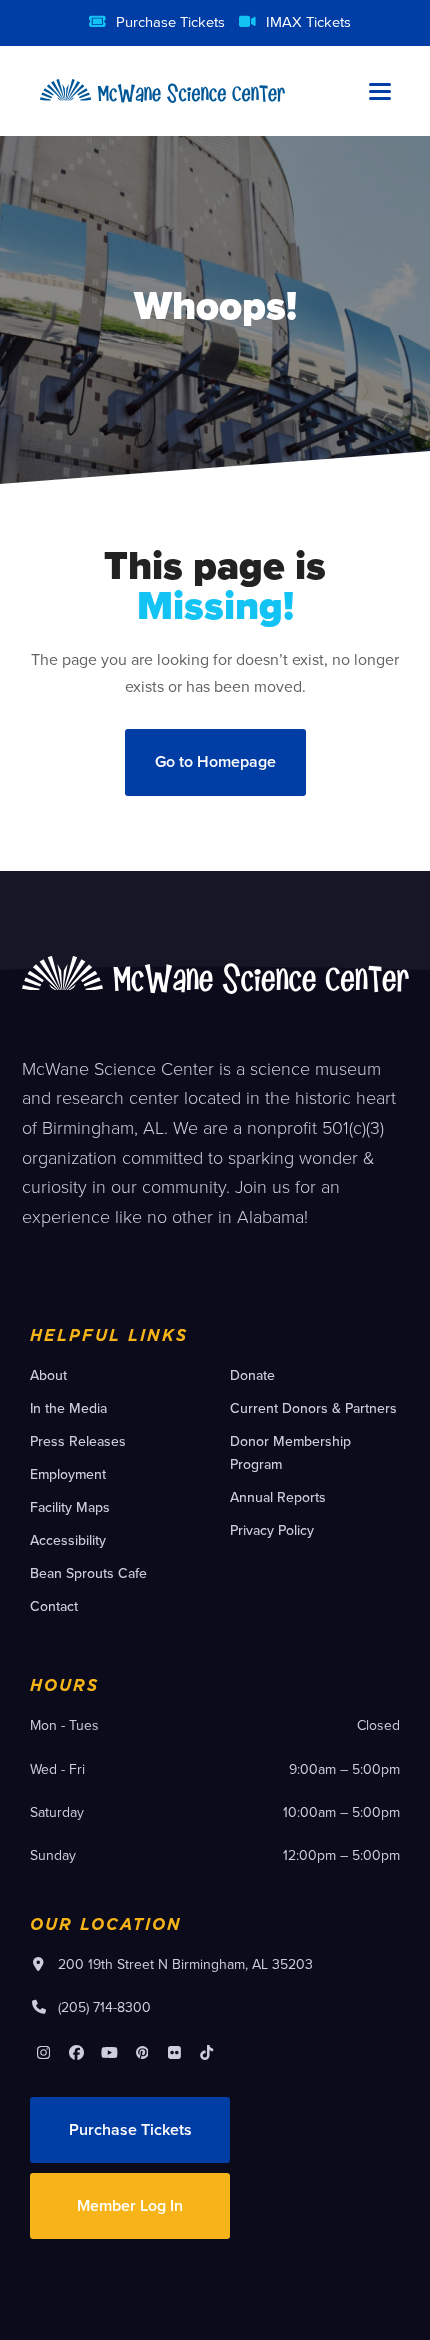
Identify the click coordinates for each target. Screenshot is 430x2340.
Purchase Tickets (170, 21)
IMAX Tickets (308, 21)
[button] (380, 91)
